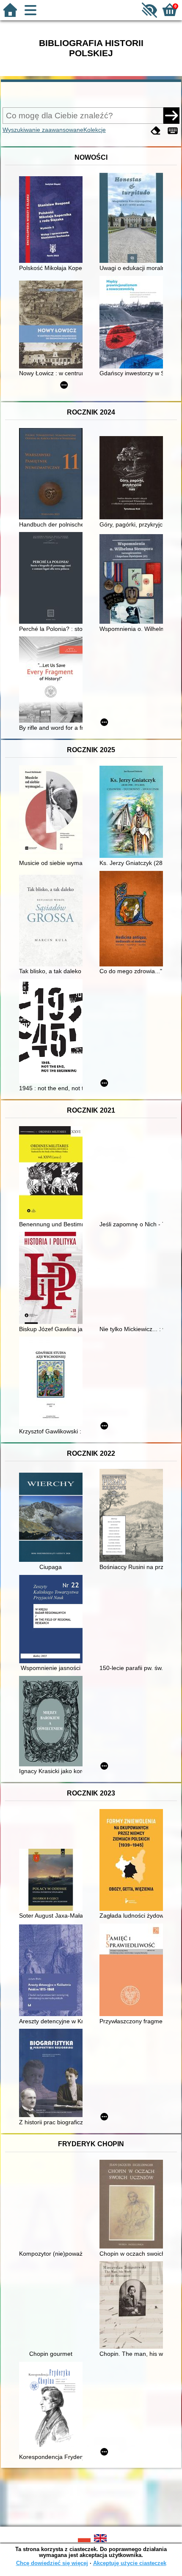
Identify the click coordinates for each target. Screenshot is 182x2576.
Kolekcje (95, 130)
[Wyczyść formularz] (156, 131)
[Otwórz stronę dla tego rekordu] (53, 220)
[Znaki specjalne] (173, 131)
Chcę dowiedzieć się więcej (52, 2563)
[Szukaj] (171, 115)
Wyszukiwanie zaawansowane (43, 130)
